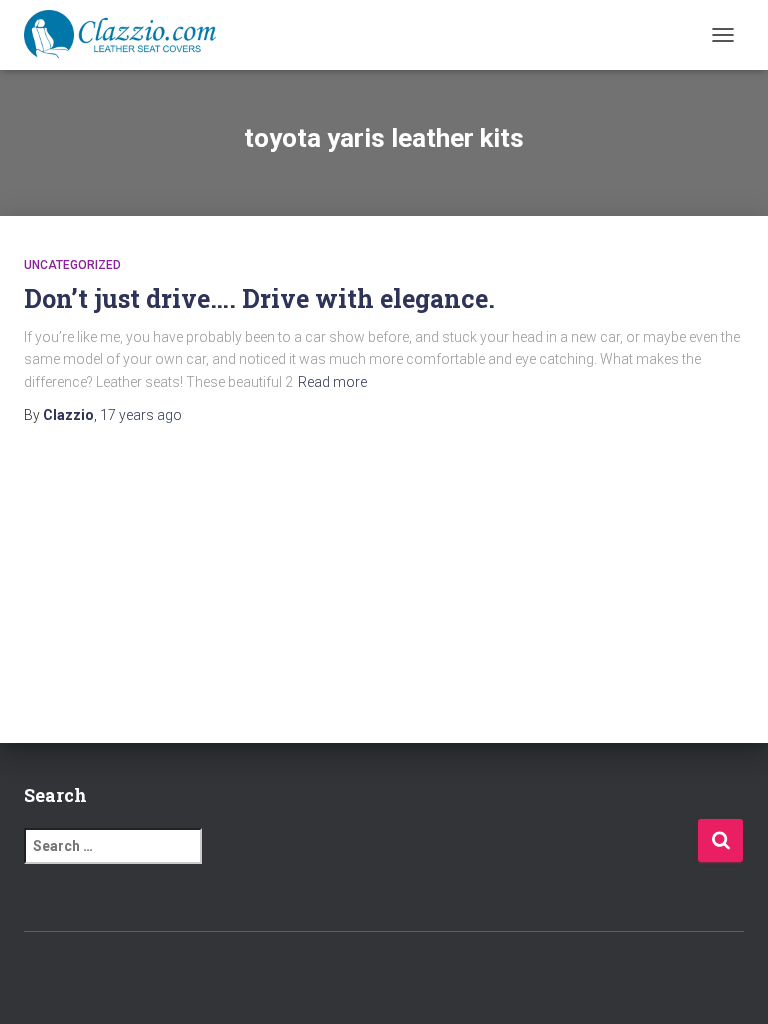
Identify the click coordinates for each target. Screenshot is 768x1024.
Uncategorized (72, 265)
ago (141, 415)
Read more (332, 382)
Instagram (402, 975)
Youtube (437, 975)
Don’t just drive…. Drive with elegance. (259, 298)
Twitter (367, 975)
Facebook (332, 975)
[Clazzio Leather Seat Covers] (127, 35)
